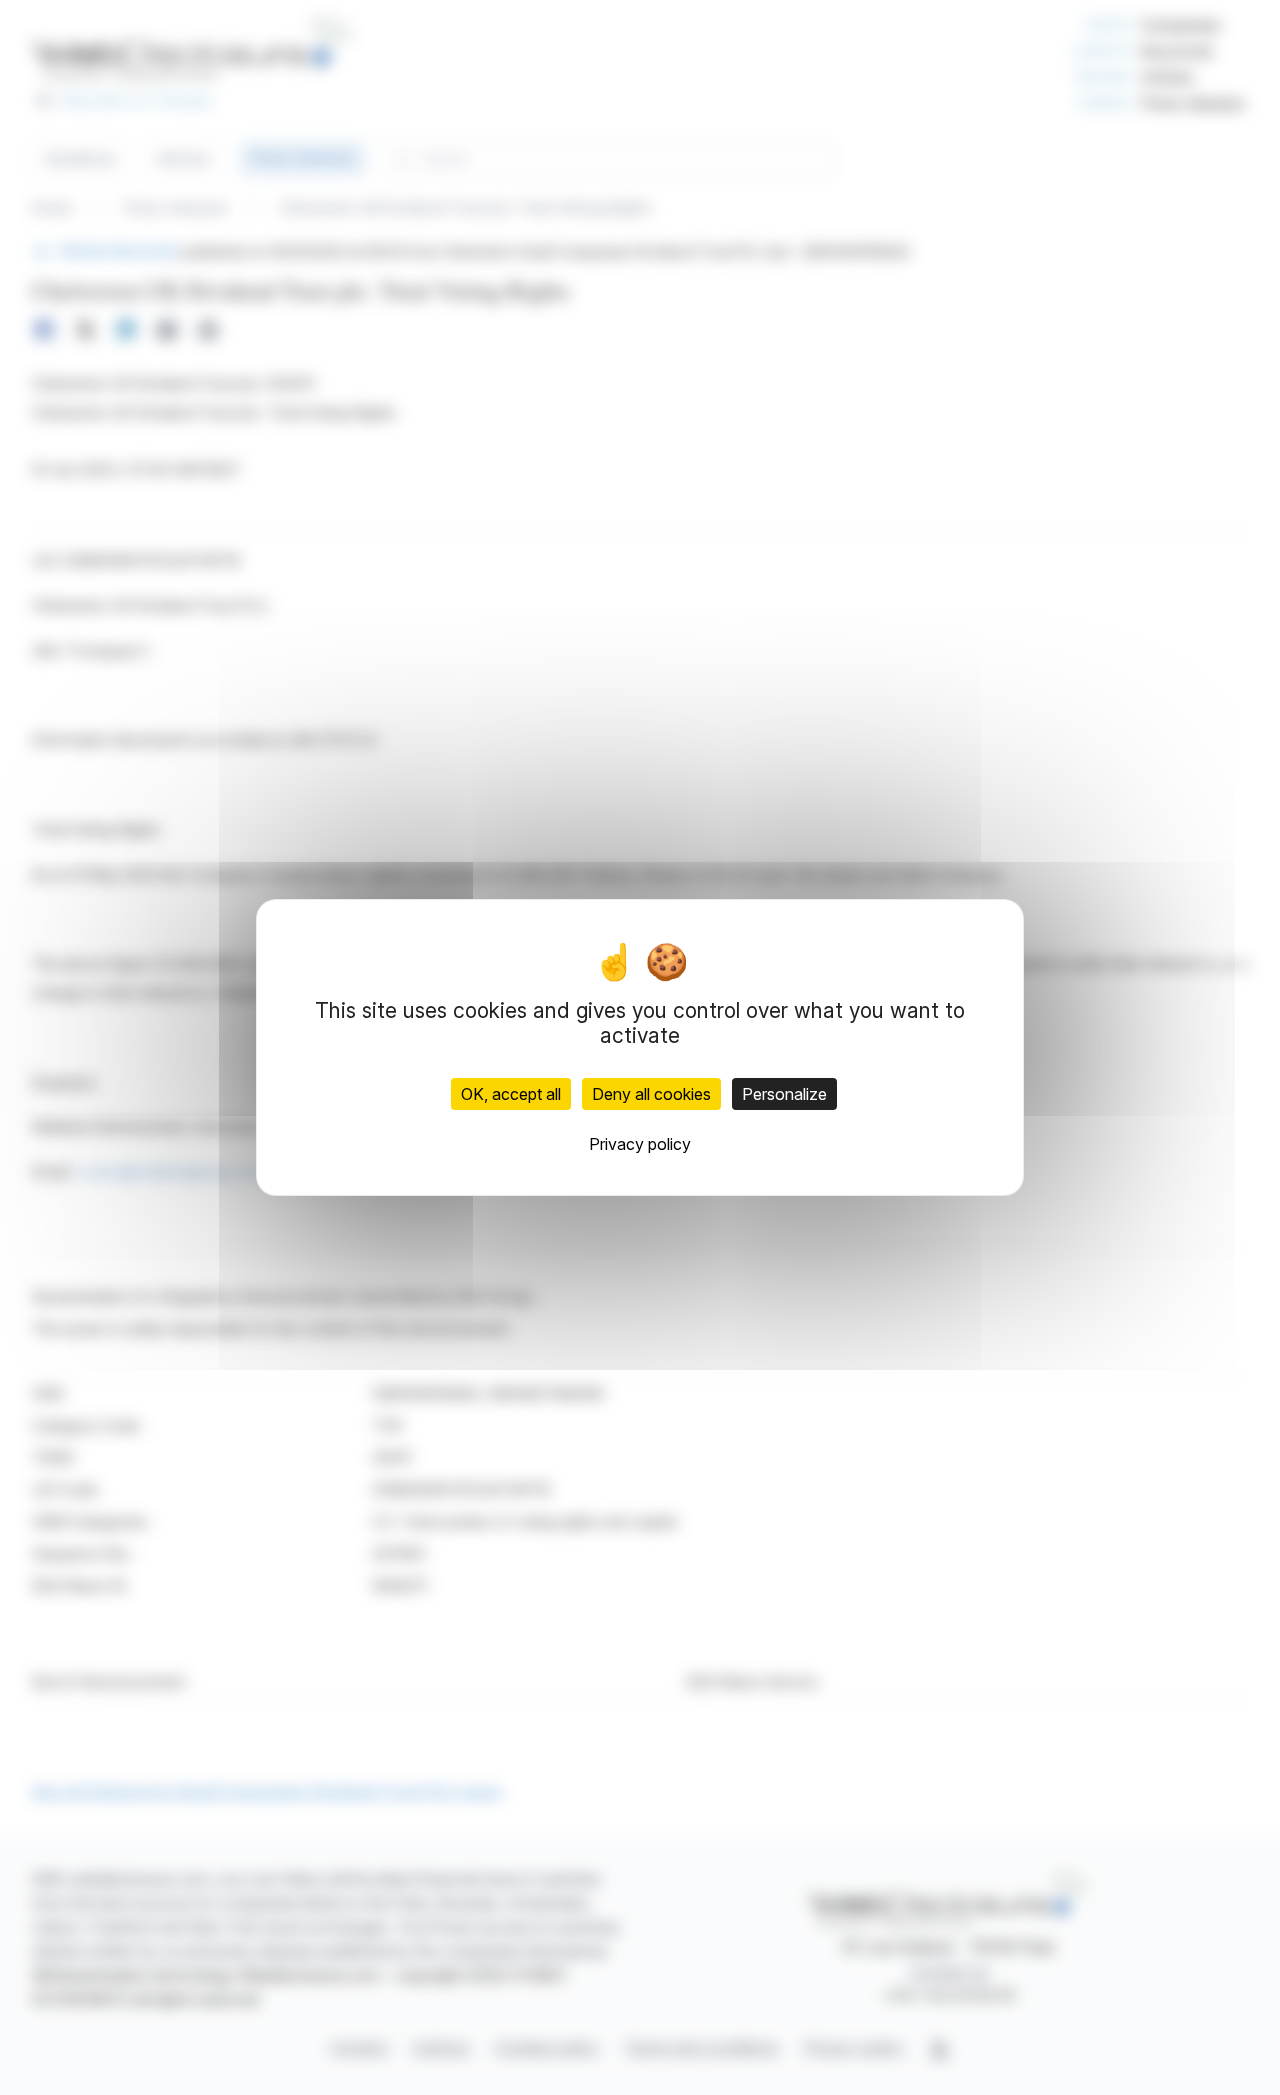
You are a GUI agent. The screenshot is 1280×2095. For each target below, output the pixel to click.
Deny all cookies (651, 1094)
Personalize (784, 1094)
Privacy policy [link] (640, 1144)
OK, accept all (511, 1094)
